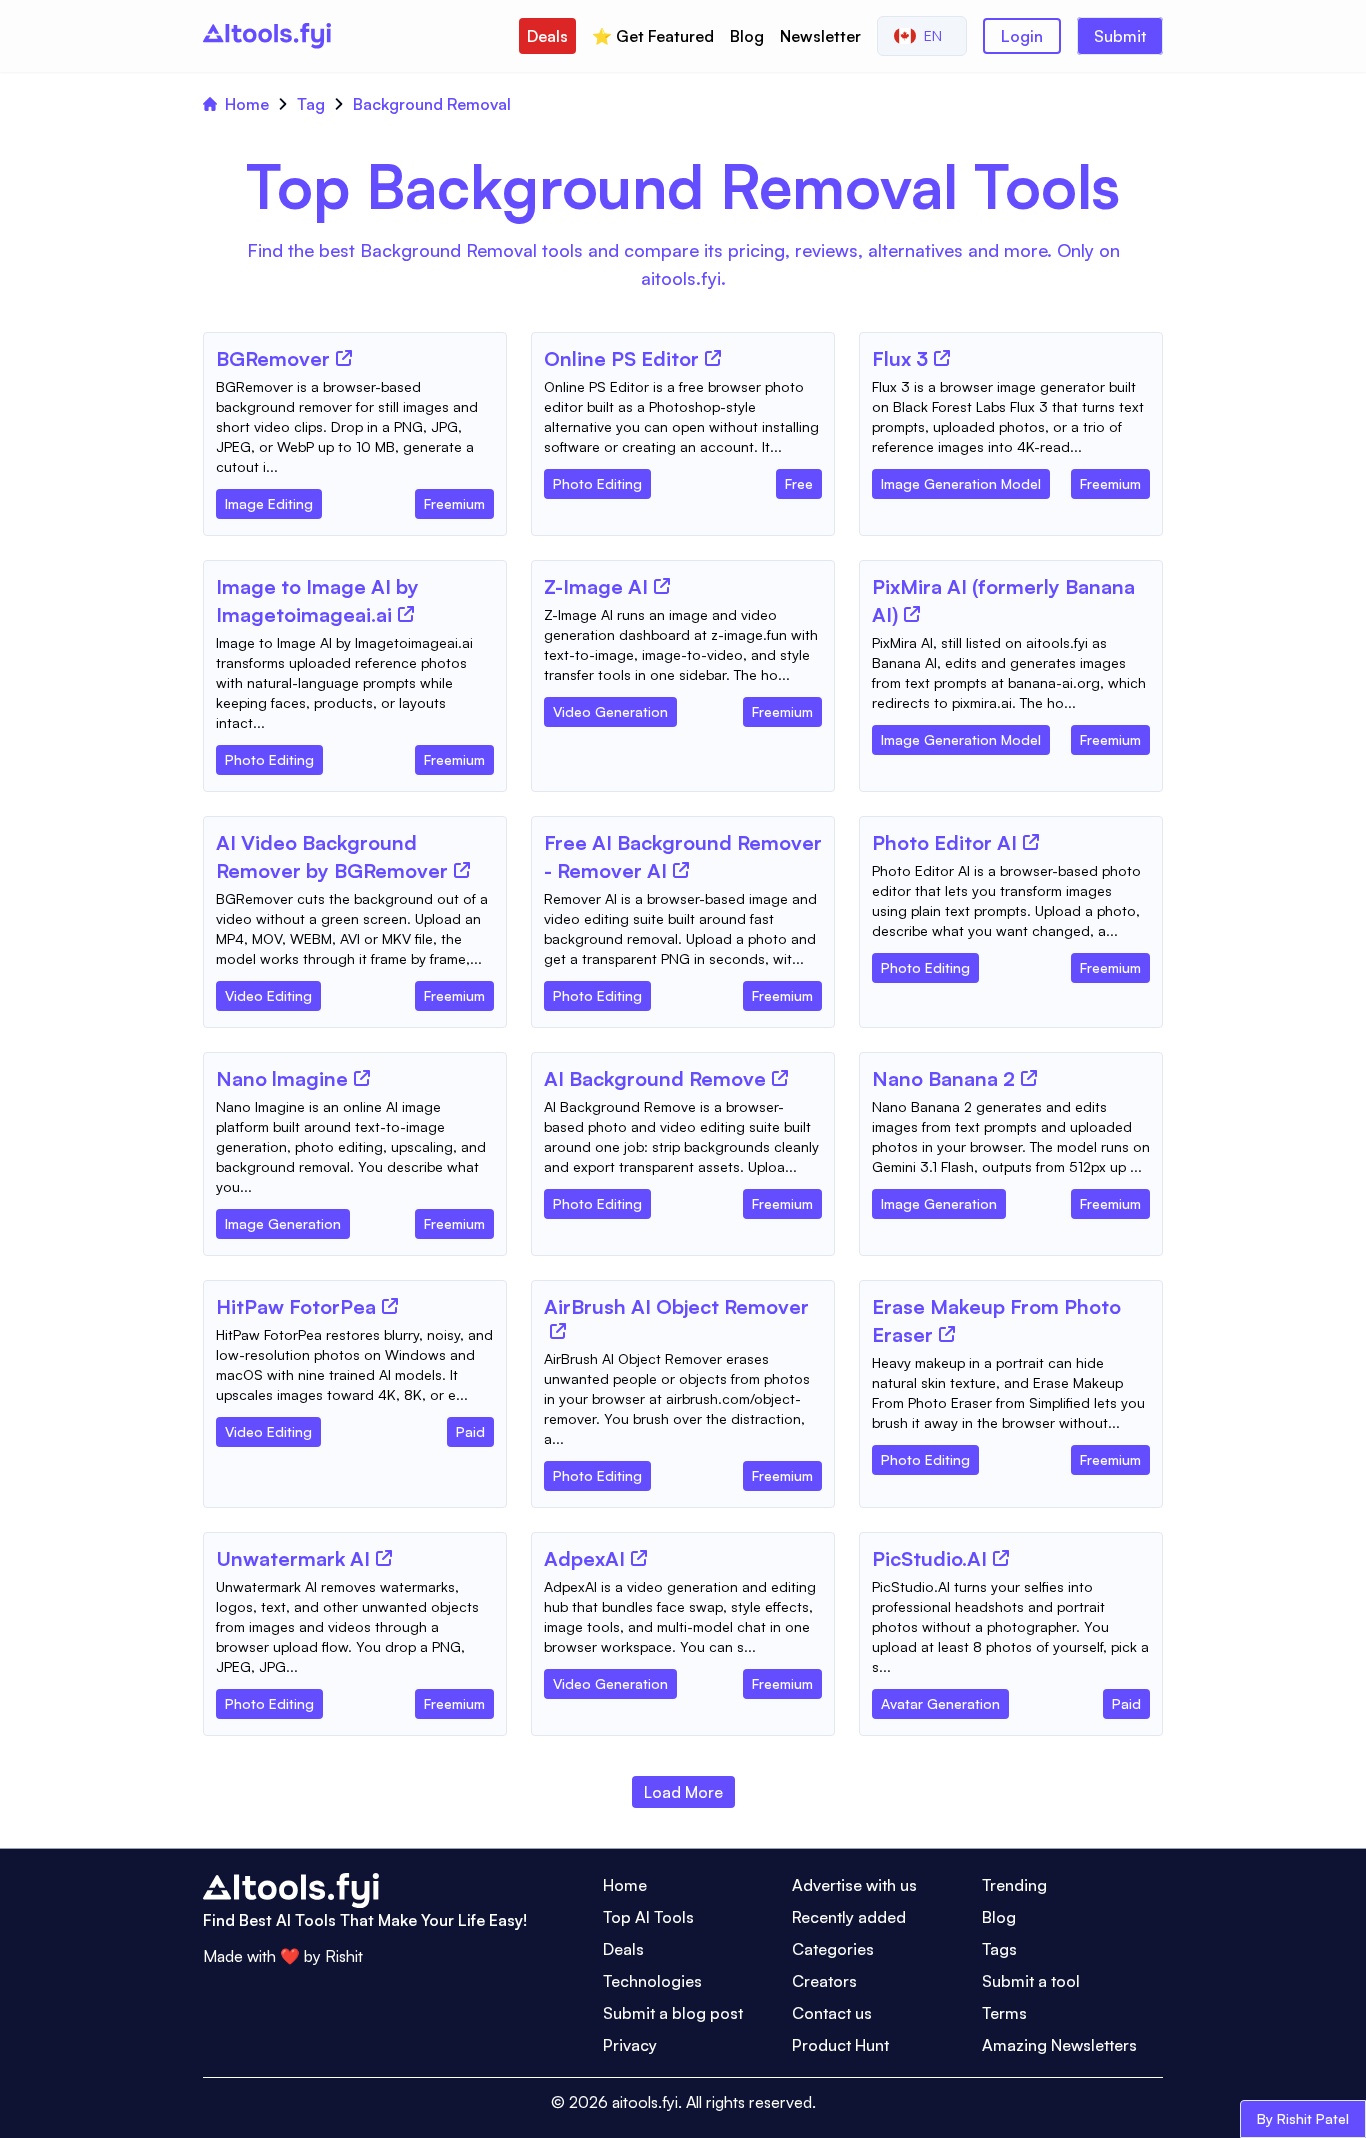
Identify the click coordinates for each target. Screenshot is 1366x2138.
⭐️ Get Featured (653, 36)
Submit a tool (1031, 1981)
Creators (824, 1981)
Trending (1014, 1885)
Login (1022, 36)
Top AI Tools (648, 1917)
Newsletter (820, 36)
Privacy (630, 2045)
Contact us (832, 2013)
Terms (1004, 2013)
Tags (999, 1949)
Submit (1120, 36)
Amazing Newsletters (1059, 2045)
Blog (747, 36)
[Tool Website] (344, 358)
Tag (311, 104)
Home (247, 104)
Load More (683, 1792)
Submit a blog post (673, 2013)
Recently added (849, 1917)
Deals (547, 36)
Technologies (652, 1981)
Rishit (344, 1956)
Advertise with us (854, 1885)
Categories (833, 1949)
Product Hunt (840, 2045)
